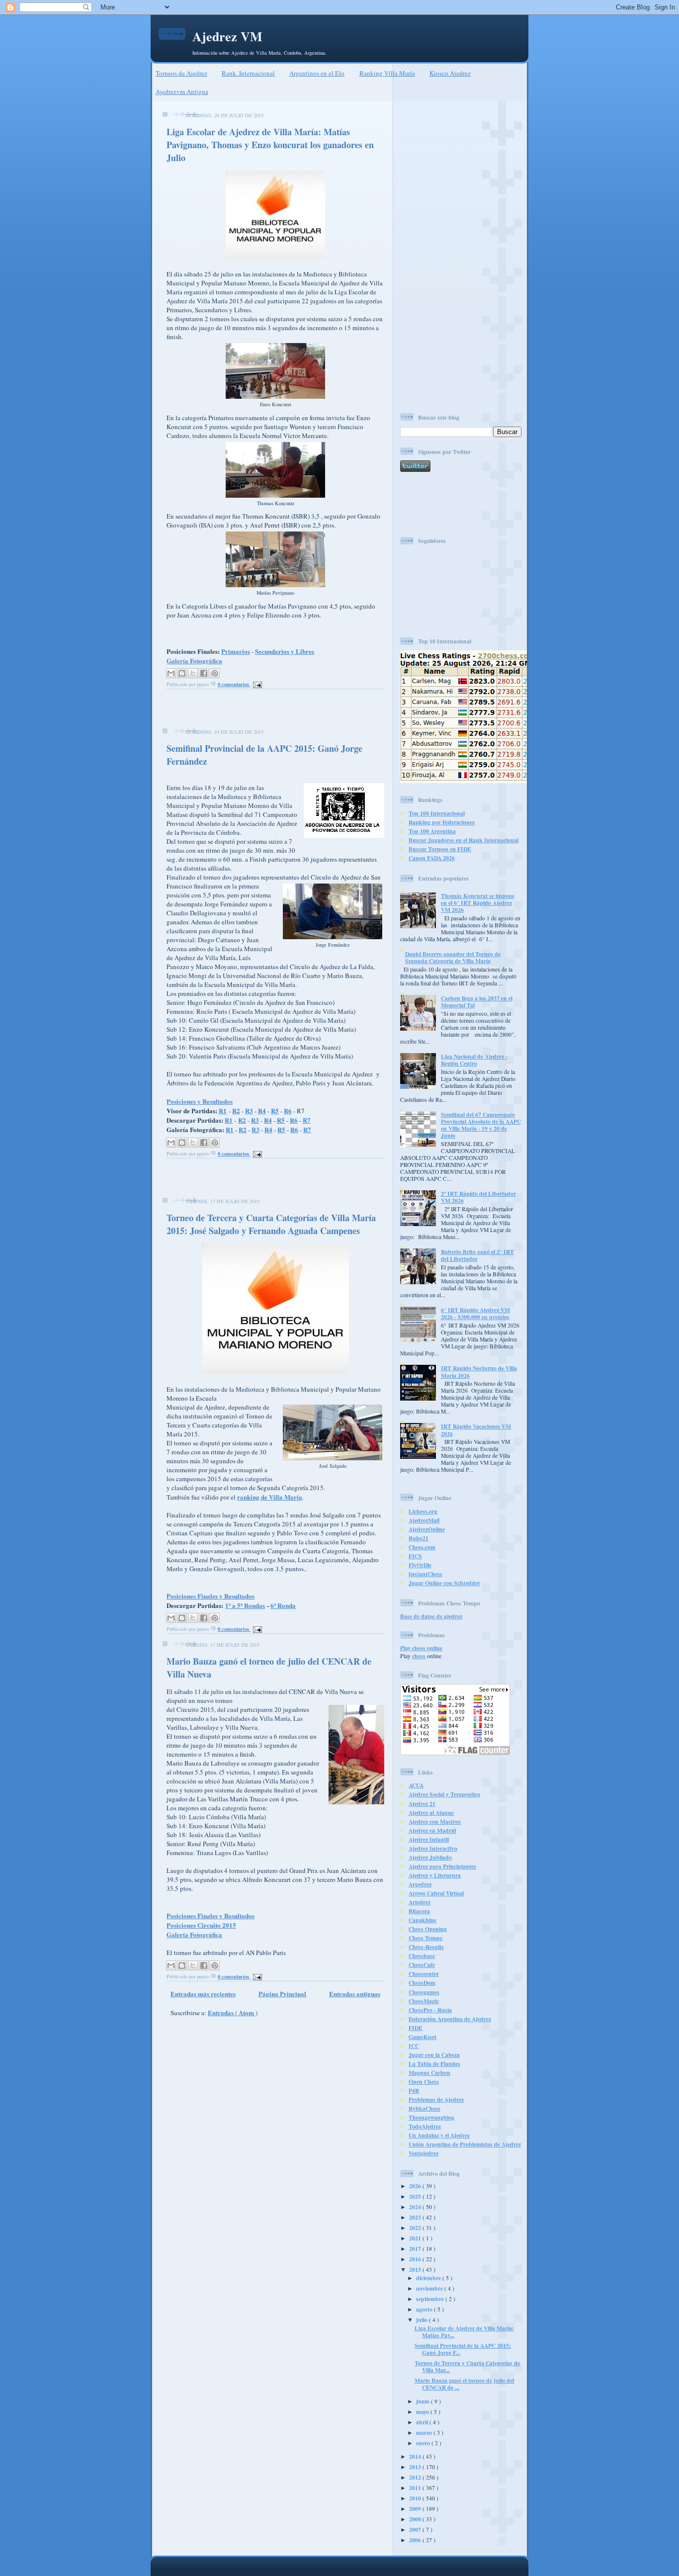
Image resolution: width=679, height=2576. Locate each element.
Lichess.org (423, 1511)
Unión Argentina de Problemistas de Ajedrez (465, 2144)
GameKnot (423, 2037)
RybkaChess (424, 2108)
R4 (262, 1110)
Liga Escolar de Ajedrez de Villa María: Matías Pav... (464, 2332)
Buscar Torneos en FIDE (440, 849)
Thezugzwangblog (431, 2117)
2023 (416, 2217)
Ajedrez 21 (422, 1804)
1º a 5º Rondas (245, 1605)
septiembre (431, 2299)
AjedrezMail (424, 1520)
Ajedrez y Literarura (435, 1875)
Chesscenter (424, 1974)
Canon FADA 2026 (432, 858)
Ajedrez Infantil (429, 1839)
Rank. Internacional (248, 73)
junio (424, 2401)
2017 (416, 2249)
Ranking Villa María (387, 73)
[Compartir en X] (193, 673)
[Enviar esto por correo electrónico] (171, 673)
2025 (416, 2196)
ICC (414, 2046)
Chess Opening (428, 1929)
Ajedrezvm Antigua (182, 91)
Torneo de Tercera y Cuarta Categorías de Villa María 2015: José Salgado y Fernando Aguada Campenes (271, 1224)
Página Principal (282, 1994)
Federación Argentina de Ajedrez (450, 2019)
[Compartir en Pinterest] (215, 673)
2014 (416, 2456)
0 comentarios (234, 684)
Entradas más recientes (203, 1994)
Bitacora (419, 1911)
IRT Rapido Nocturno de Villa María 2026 (479, 1372)
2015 (416, 2269)
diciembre (429, 2278)
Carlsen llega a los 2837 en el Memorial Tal (477, 1002)
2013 (416, 2467)
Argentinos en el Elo (317, 73)
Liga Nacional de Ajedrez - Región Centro (474, 1060)
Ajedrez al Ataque (431, 1813)
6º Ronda (283, 1605)
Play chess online (421, 1648)
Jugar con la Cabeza (434, 2055)
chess (419, 1656)
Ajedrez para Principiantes (442, 1866)
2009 (416, 2509)
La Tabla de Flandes (434, 2064)
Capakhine (423, 1920)
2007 (416, 2530)
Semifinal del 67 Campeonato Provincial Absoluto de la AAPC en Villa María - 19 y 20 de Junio (481, 1125)
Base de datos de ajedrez (431, 1616)
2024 (416, 2207)
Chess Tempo (425, 1938)
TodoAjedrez (425, 2126)
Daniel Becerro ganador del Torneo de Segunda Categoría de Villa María (453, 957)
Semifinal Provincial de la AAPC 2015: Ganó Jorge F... (463, 2349)
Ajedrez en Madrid (432, 1830)
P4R (414, 2090)
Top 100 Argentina (432, 831)
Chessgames (424, 1992)
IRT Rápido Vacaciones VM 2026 (476, 1430)
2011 (416, 2488)
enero (424, 2443)
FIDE (416, 2028)
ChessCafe (422, 1965)
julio (423, 2320)
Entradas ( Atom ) (233, 2012)
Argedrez (420, 1884)
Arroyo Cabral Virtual (436, 1893)
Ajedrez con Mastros (435, 1821)
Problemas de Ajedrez (436, 2099)
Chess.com (422, 1547)
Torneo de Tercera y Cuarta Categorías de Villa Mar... (467, 2366)
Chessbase (422, 1956)
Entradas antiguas (355, 1994)
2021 (416, 2238)
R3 (249, 1110)
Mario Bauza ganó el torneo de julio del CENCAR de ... (464, 2384)
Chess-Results (426, 1947)
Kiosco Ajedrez (450, 73)
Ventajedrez (424, 2153)
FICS (415, 1556)
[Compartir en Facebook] (204, 673)
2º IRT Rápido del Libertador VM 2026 (478, 1197)
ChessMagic (424, 2001)
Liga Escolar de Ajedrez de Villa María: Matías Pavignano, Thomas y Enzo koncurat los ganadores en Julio (270, 145)
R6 (288, 1110)
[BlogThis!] (182, 673)
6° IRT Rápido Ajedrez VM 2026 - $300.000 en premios (475, 1313)
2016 (416, 2259)
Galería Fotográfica (194, 661)
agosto (425, 2309)
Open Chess (424, 2082)
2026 (416, 2186)
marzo (425, 2433)
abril (423, 2422)
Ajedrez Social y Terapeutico (444, 1794)
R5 (275, 1110)
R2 (236, 1110)
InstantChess (425, 1574)
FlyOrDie (420, 1565)
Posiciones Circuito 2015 (201, 1925)
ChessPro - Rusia (430, 2010)
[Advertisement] (272, 711)
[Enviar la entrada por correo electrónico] (256, 684)
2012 (416, 2477)
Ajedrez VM (227, 36)
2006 (416, 2540)
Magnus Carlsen (429, 2073)
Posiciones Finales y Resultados (211, 1596)
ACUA (416, 1785)
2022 (416, 2228)
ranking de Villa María (270, 1497)
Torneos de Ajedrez (181, 73)
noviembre (430, 2288)
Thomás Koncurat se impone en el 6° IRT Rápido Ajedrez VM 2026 (478, 903)
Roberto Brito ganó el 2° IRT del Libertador (477, 1255)
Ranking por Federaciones (442, 822)
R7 (307, 1120)
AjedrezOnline (427, 1529)
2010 (416, 2498)
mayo (423, 2412)
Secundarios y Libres (285, 651)
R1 (223, 1110)
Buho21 (419, 1538)
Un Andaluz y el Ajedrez (439, 2135)
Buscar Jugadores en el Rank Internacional (464, 840)
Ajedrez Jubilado (430, 1857)
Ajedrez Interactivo (433, 1848)
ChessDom (422, 1983)
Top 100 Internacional (437, 813)
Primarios (236, 651)
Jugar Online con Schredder (444, 1583)
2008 (416, 2519)
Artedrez (420, 1902)
